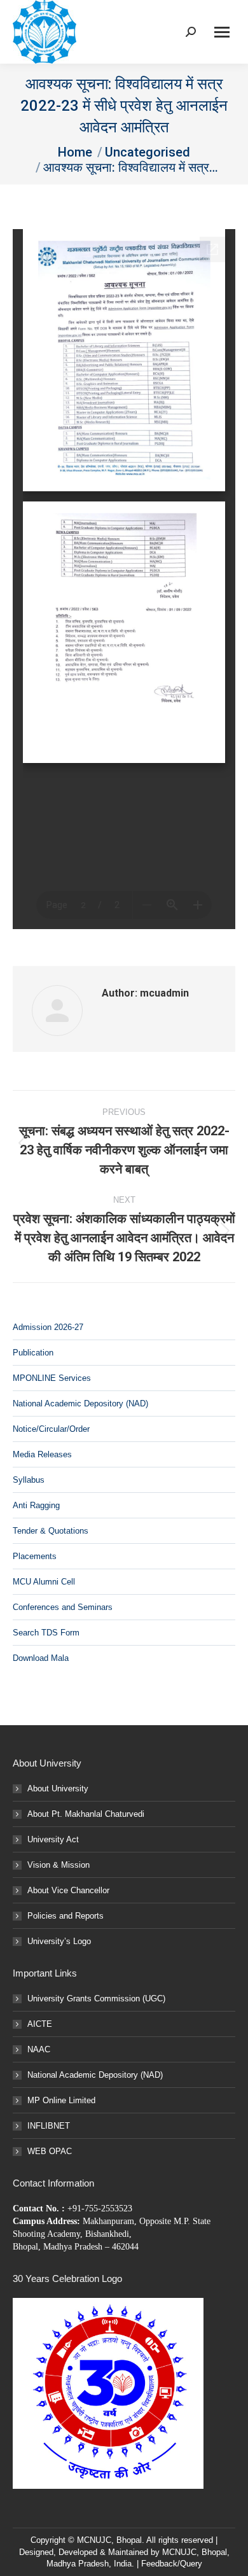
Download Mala (41, 1658)
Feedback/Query (172, 2564)
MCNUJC (179, 2552)
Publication (33, 1353)
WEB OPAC (50, 2151)
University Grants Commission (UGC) (96, 1998)
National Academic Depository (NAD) (80, 1403)
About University (58, 1788)
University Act (53, 1839)
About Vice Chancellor (68, 1890)
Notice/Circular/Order (51, 1429)
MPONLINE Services (52, 1378)
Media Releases (42, 1454)
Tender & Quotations (51, 1531)
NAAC (39, 2049)
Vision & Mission (59, 1865)
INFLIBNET (49, 2126)
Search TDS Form (46, 1633)
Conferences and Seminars (63, 1607)
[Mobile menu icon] (222, 32)
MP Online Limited (61, 2100)
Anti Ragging (36, 1505)
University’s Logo (59, 1941)
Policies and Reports (65, 1916)
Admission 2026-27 (48, 1327)
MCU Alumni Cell (44, 1582)
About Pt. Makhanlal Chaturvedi (86, 1814)
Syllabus (29, 1480)
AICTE (40, 2024)
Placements (35, 1556)
